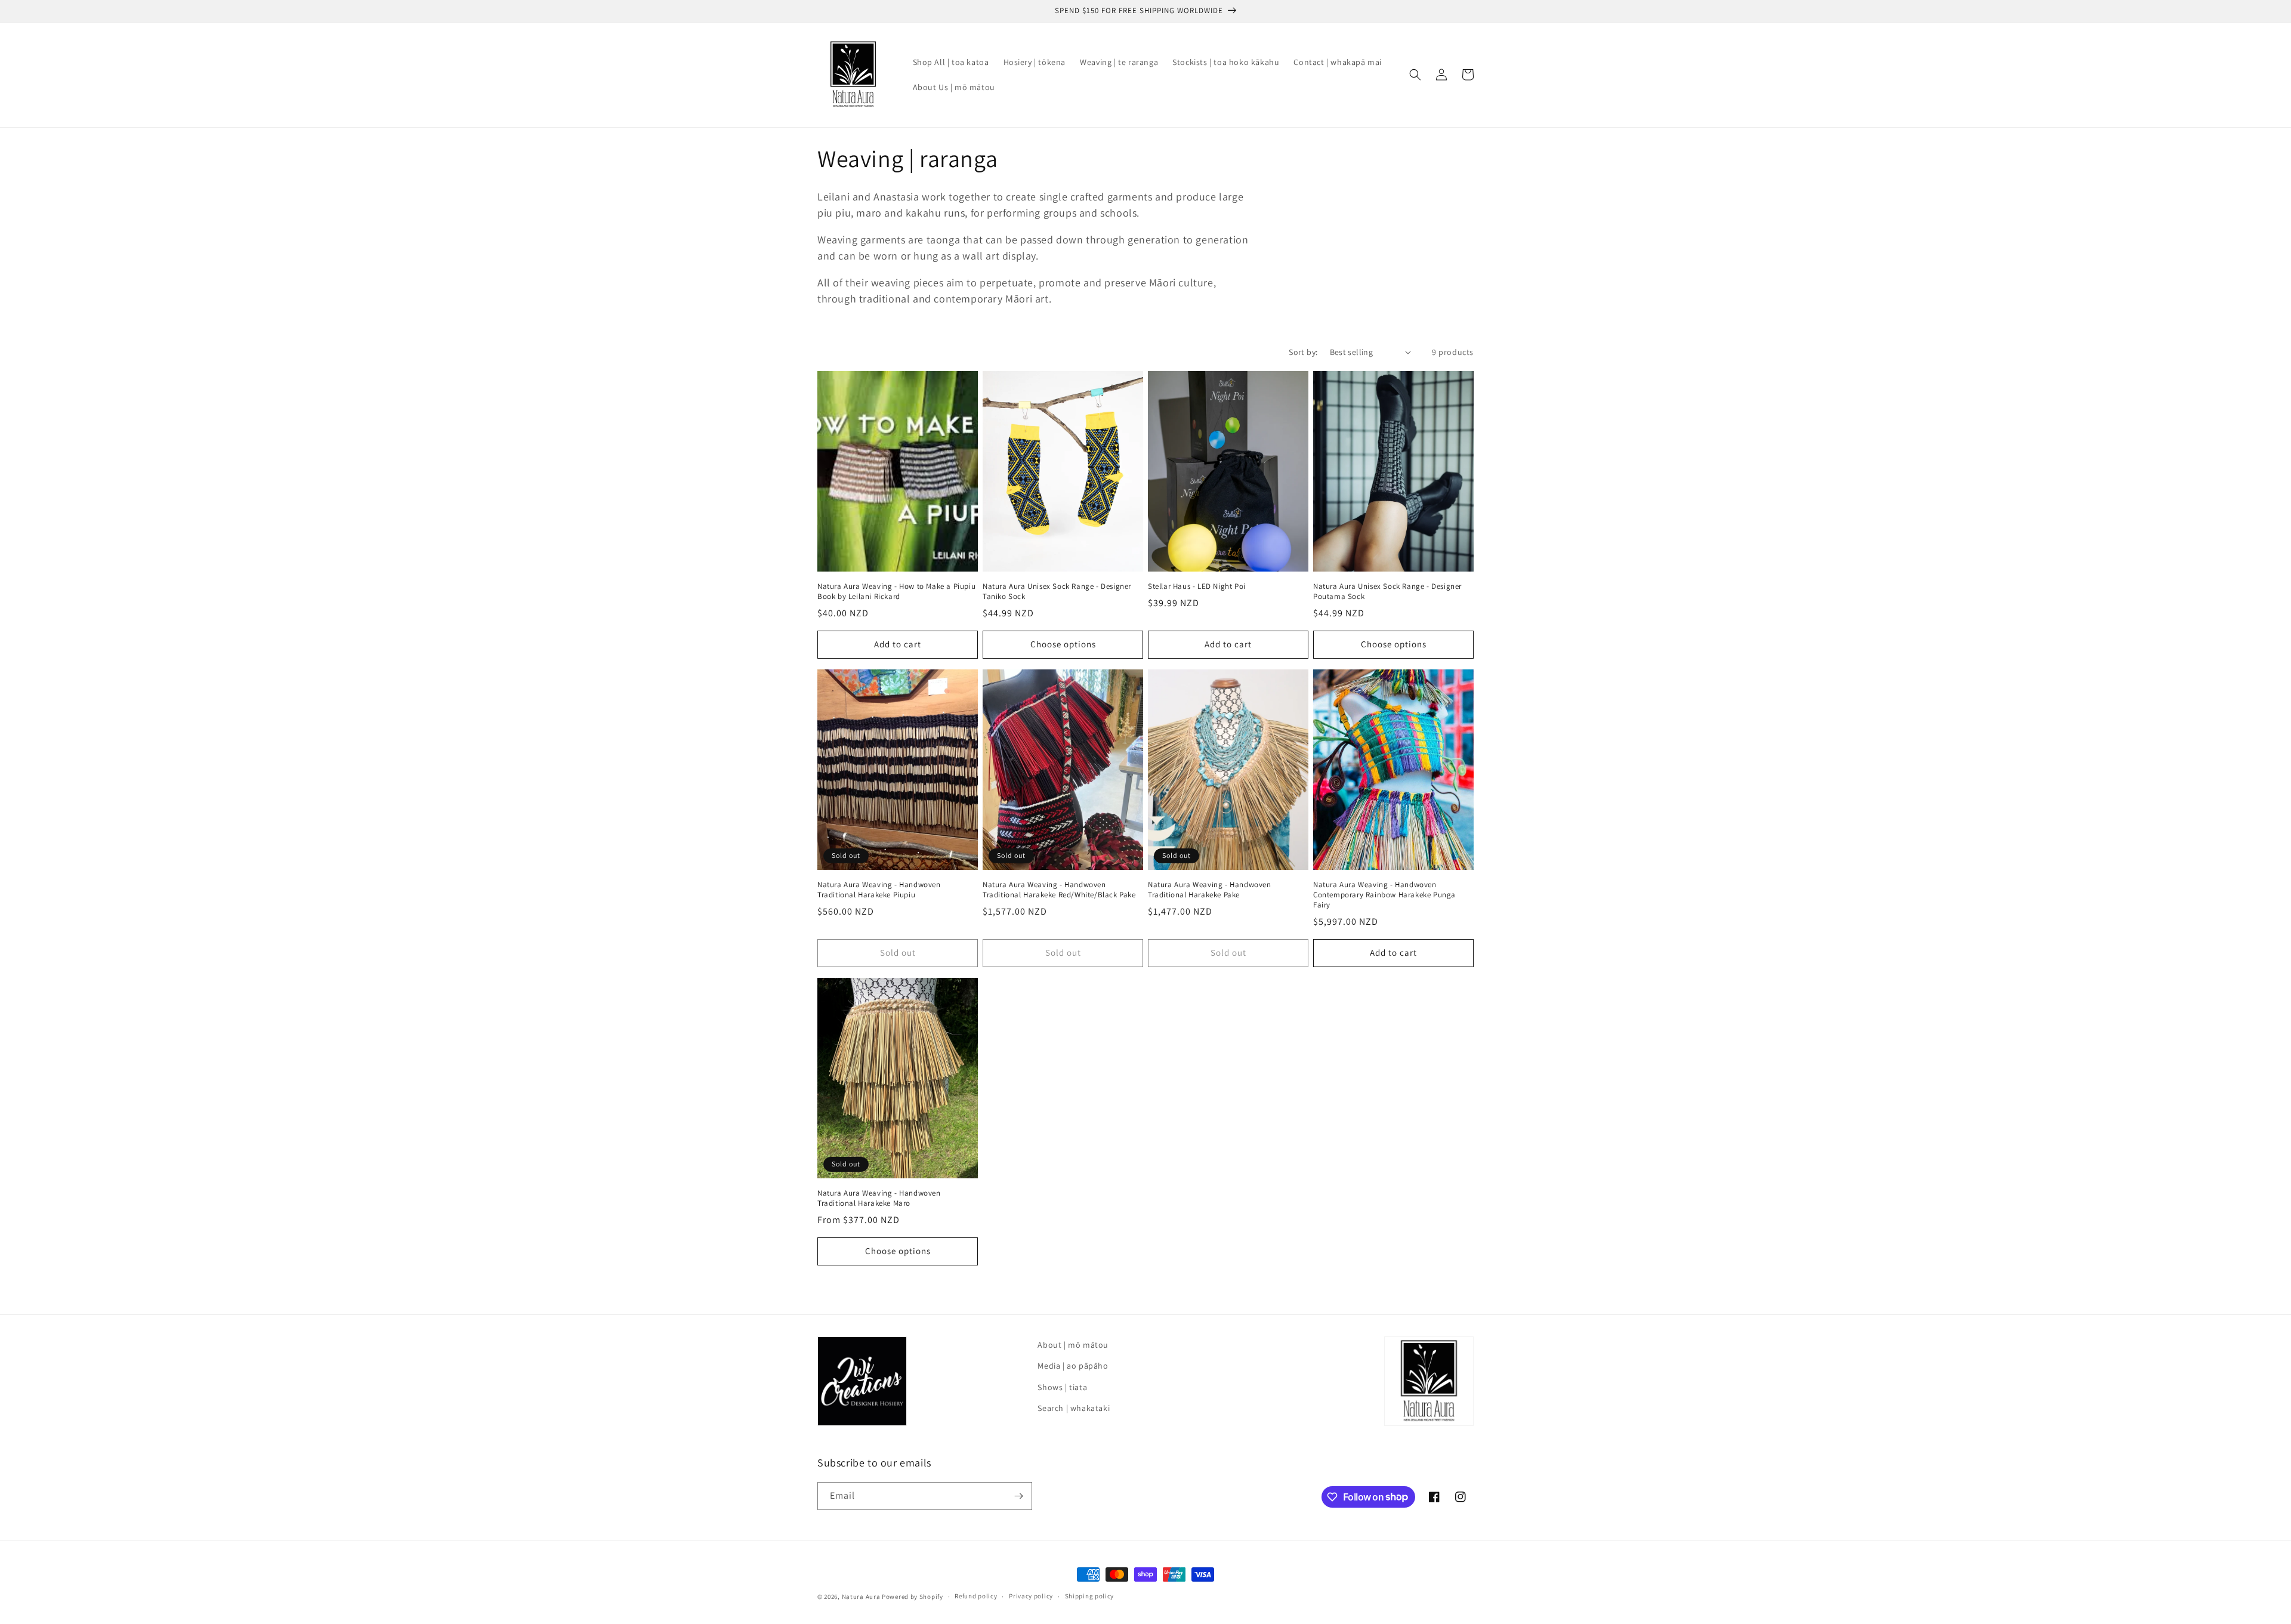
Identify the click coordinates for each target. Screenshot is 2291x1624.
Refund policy (976, 1596)
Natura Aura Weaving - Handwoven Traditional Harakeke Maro (879, 1198)
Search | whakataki (1074, 1408)
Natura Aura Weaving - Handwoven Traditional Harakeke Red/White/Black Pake (1059, 890)
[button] (1415, 75)
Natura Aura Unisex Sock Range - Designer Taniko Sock (1057, 592)
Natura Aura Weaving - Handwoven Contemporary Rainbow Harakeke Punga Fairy (1384, 895)
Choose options (1063, 644)
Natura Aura (861, 1597)
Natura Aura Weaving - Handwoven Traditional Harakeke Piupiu (879, 890)
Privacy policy (1031, 1596)
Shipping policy (1090, 1596)
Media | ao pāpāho (1073, 1366)
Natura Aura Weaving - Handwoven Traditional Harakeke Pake (1210, 890)
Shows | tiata (1062, 1387)
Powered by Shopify (913, 1597)
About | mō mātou (1073, 1345)
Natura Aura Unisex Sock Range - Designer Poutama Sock (1387, 592)
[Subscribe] (1018, 1496)
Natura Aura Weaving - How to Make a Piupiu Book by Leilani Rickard (896, 592)
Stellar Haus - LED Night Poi (1197, 586)
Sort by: (1303, 352)
